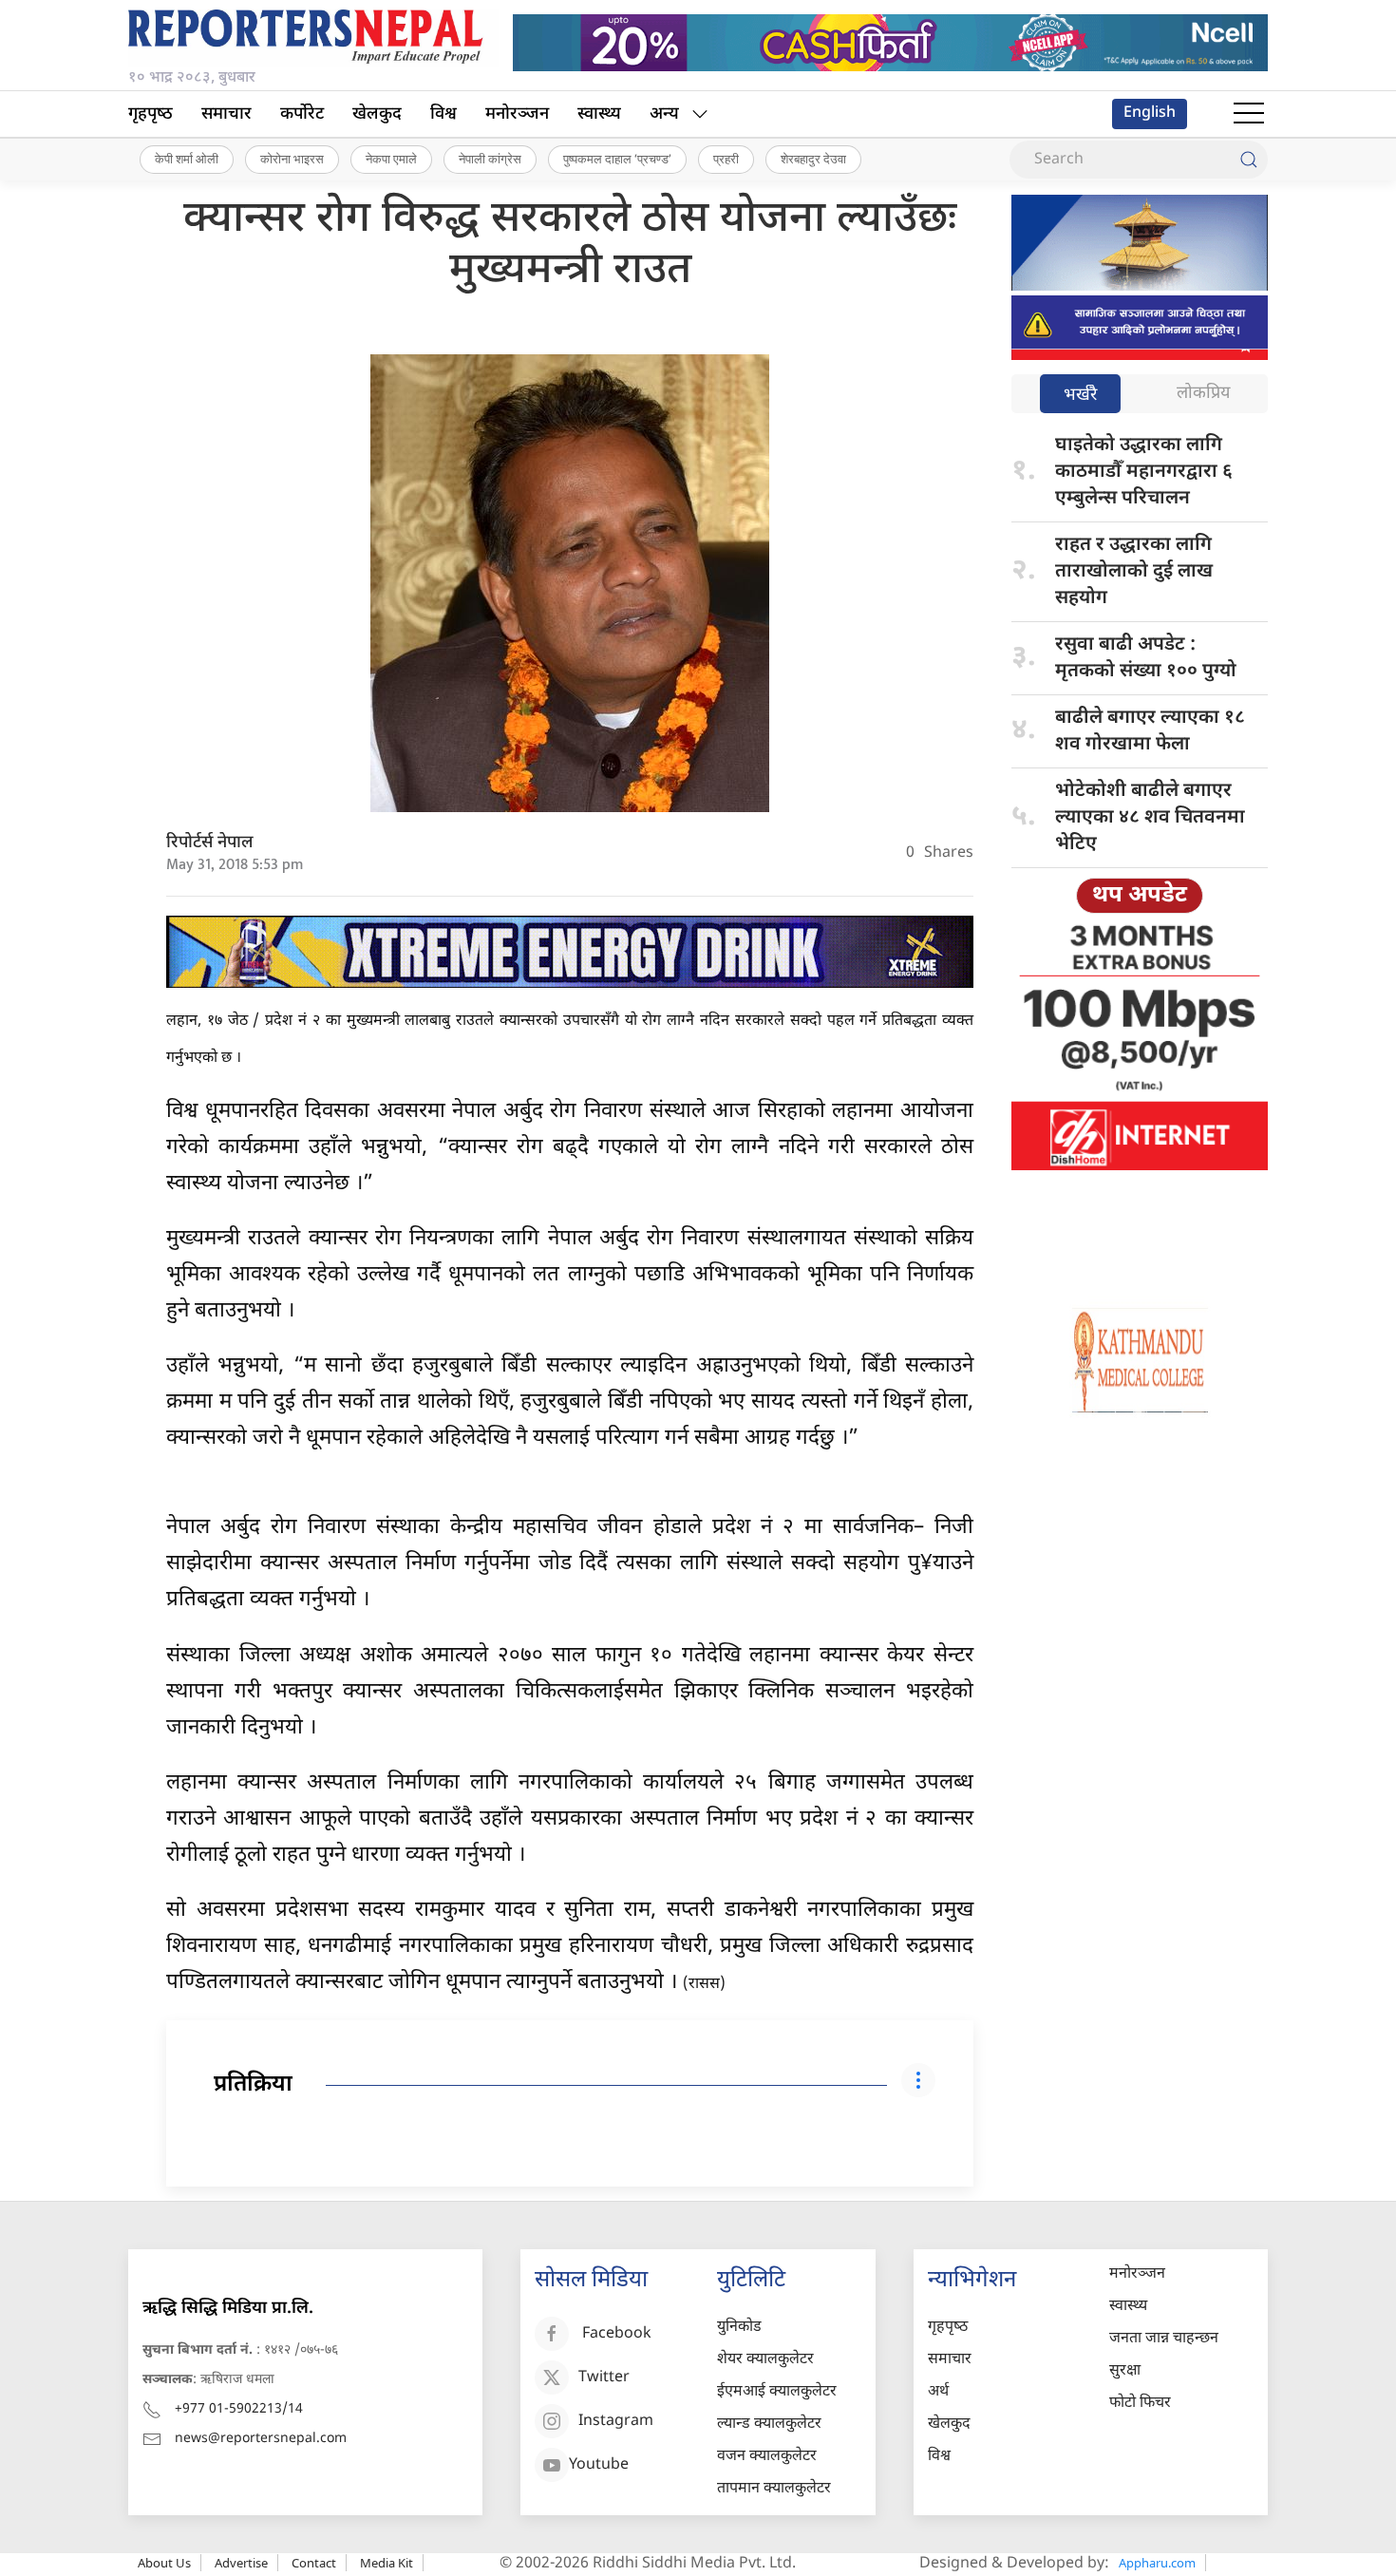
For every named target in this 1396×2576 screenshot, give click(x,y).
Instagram (616, 2423)
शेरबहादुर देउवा (813, 159)
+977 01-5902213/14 (239, 2409)
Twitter (604, 2379)
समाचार (226, 114)
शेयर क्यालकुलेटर (765, 2360)
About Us (164, 2563)
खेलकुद (377, 114)
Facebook (617, 2335)
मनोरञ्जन (517, 114)
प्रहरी (726, 159)
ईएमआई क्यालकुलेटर (777, 2392)
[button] (1249, 114)
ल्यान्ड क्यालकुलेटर (769, 2424)
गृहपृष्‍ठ (151, 114)
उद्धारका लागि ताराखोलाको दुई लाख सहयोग (1134, 572)
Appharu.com (1157, 2563)
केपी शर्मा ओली (187, 159)
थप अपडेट (1140, 896)
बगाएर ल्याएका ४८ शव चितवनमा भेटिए (1150, 818)
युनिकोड (739, 2328)
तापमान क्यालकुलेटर (774, 2489)
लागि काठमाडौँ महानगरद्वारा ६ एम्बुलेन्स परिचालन (1144, 472)
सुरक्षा (1125, 2371)
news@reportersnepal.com (261, 2439)
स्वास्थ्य (599, 114)
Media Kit (387, 2563)
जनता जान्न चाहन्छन (1164, 2339)
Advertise (241, 2563)
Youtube (599, 2466)
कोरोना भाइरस (292, 159)
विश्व (443, 114)
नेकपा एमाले (391, 159)
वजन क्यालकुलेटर (767, 2457)
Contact (314, 2563)
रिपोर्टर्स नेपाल (210, 843)
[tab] (1080, 396)
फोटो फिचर (1140, 2404)
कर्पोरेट (302, 114)
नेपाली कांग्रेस (490, 159)
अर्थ (938, 2392)
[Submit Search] (1249, 160)
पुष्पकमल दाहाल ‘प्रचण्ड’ (617, 159)
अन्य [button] (664, 114)
